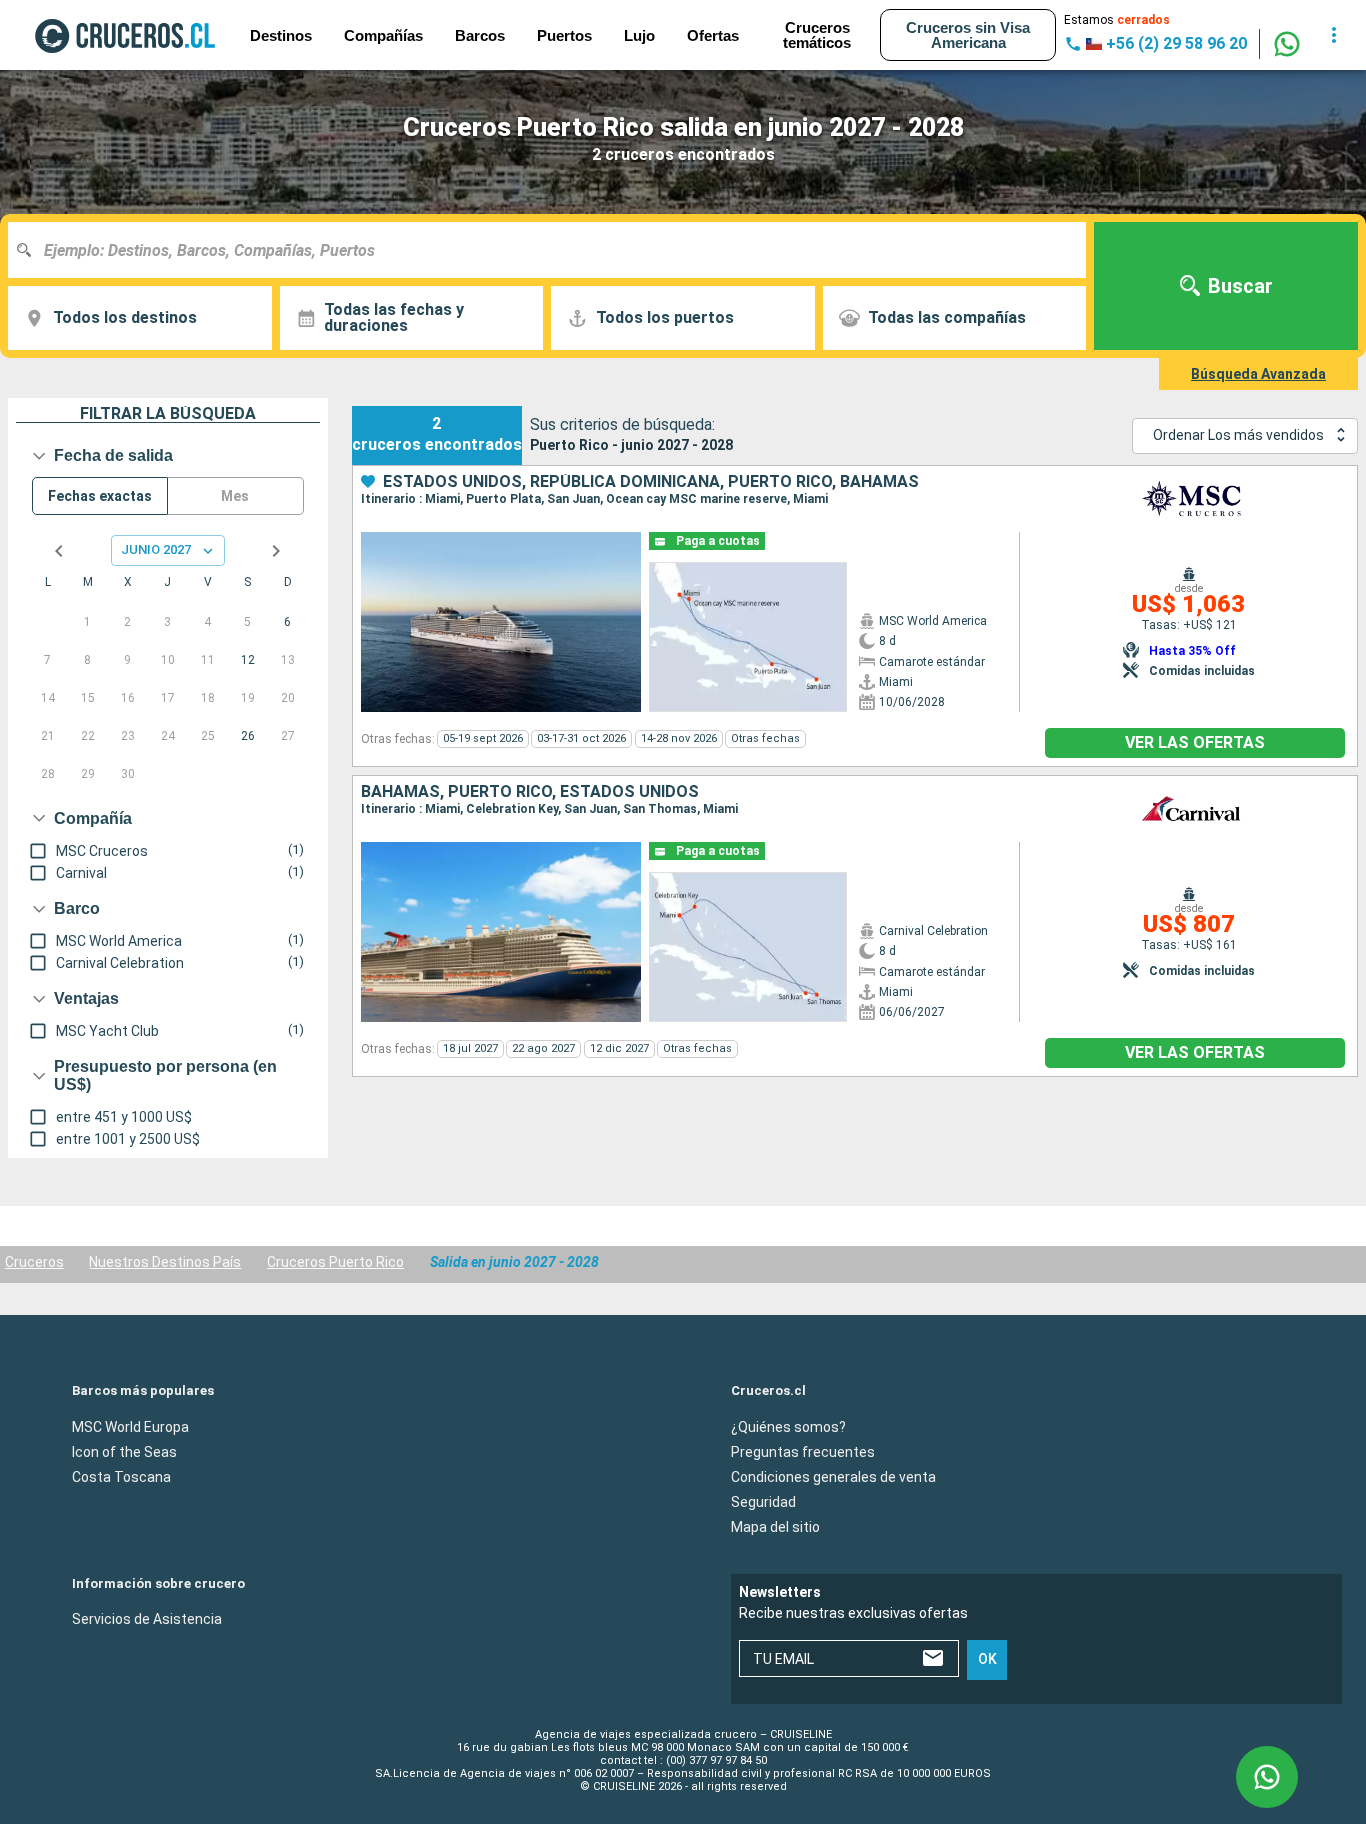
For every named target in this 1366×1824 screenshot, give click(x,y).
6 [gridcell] (287, 622)
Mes (235, 496)
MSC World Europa (130, 1426)
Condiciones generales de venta (833, 1476)
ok (987, 1659)
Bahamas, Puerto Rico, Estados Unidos (530, 792)
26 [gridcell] (248, 736)
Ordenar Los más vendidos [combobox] (1238, 435)
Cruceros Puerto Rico (335, 1262)
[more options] (1334, 35)
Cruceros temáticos (817, 35)
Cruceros (34, 1262)
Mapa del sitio (775, 1526)
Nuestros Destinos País (165, 1262)
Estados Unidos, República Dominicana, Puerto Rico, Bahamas (651, 482)
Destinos (281, 35)
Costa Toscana (121, 1476)
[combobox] (554, 250)
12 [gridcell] (248, 660)
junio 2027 (156, 549)
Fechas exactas (100, 496)
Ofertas (713, 35)
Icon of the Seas (124, 1451)
